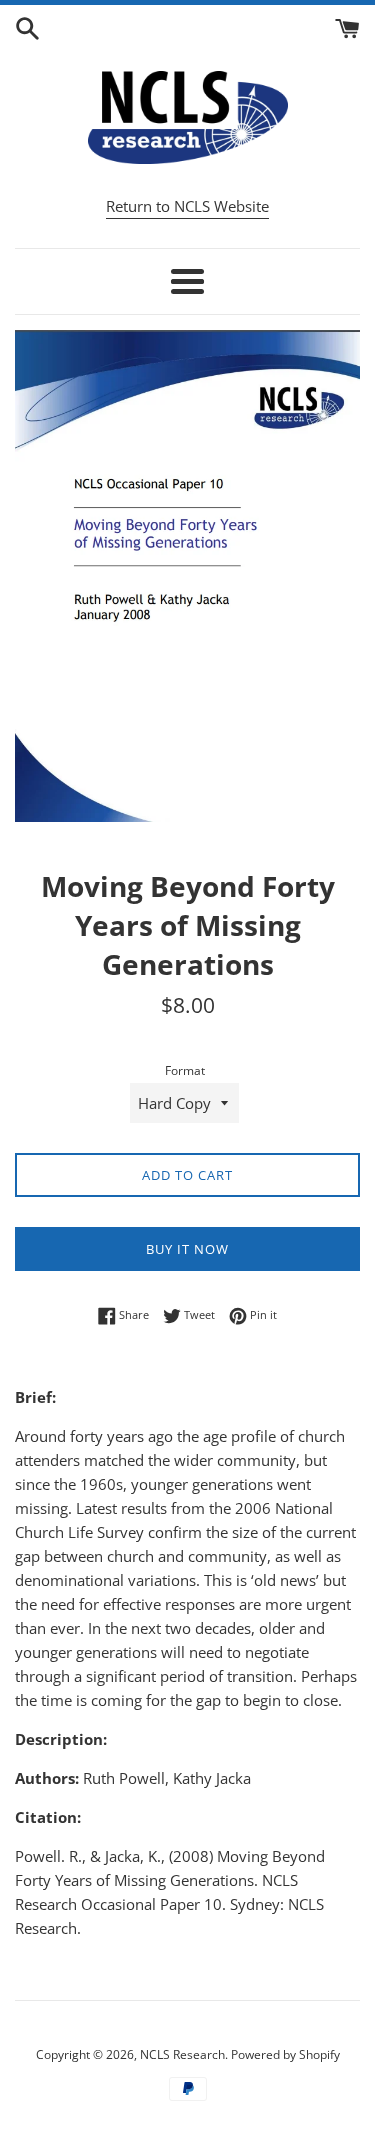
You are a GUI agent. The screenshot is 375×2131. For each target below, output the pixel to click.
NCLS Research (182, 2054)
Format (185, 1070)
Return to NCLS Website (187, 206)
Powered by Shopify (285, 2054)
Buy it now (187, 1249)
